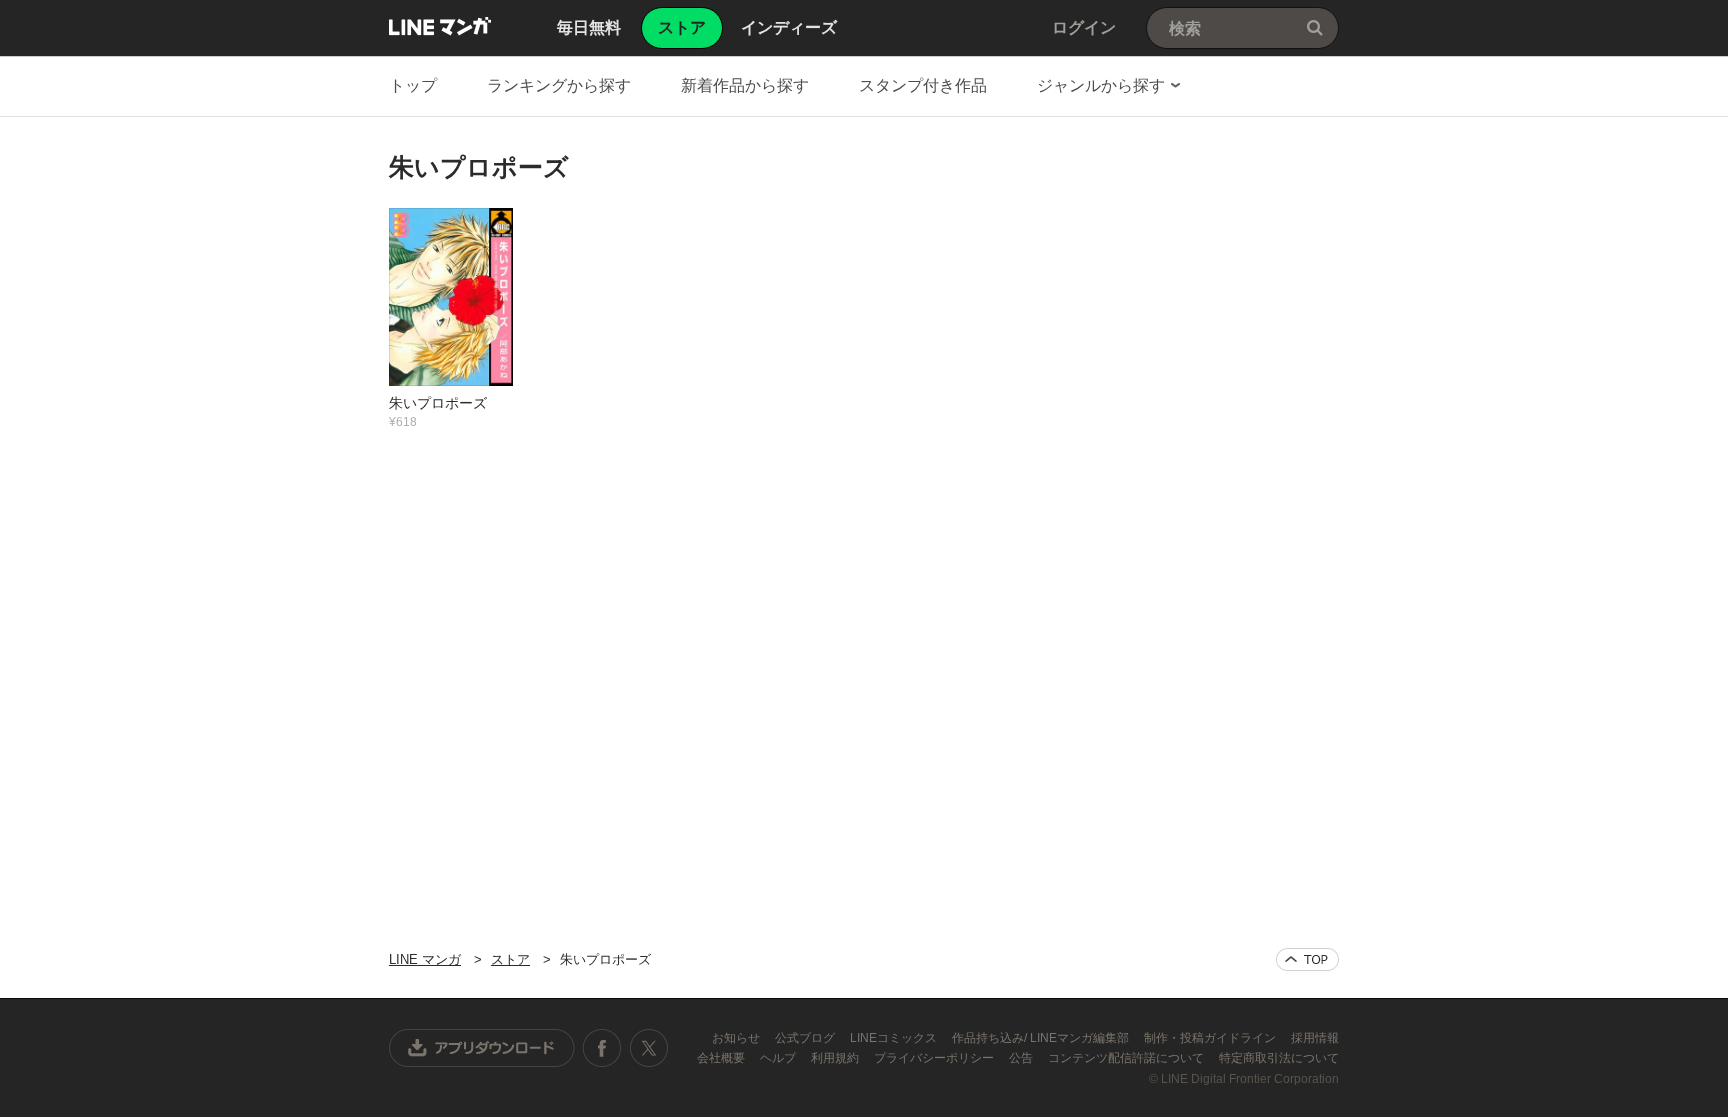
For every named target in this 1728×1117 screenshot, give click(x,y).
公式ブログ (806, 1038)
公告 (1022, 1058)
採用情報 (1315, 1038)
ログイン (1084, 27)
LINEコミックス (895, 1038)
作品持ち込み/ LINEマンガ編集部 (1042, 1038)
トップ (413, 85)
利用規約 (836, 1058)
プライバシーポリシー (935, 1058)
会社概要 (722, 1058)
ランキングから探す (559, 85)
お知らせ (737, 1038)
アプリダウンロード (482, 1048)
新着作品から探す (745, 85)
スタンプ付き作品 (923, 85)
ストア (510, 959)
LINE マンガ (440, 26)
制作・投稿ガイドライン (1211, 1038)
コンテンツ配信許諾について (1127, 1058)
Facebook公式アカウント (602, 1048)
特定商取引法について (1279, 1058)
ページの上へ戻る (1307, 959)
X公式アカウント (648, 1048)
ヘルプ (779, 1058)
